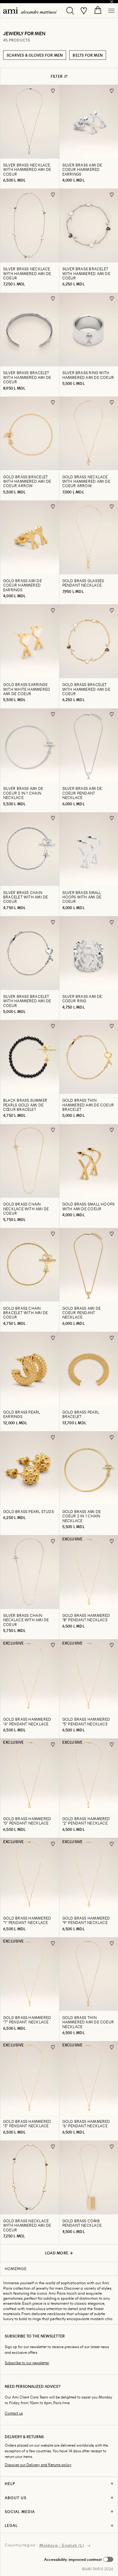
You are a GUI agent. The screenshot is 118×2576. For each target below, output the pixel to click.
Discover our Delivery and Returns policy (38, 2465)
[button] (79, 2559)
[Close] (112, 2)
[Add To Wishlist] (53, 91)
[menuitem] (30, 11)
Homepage (16, 2269)
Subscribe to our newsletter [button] (27, 2363)
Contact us (14, 2413)
